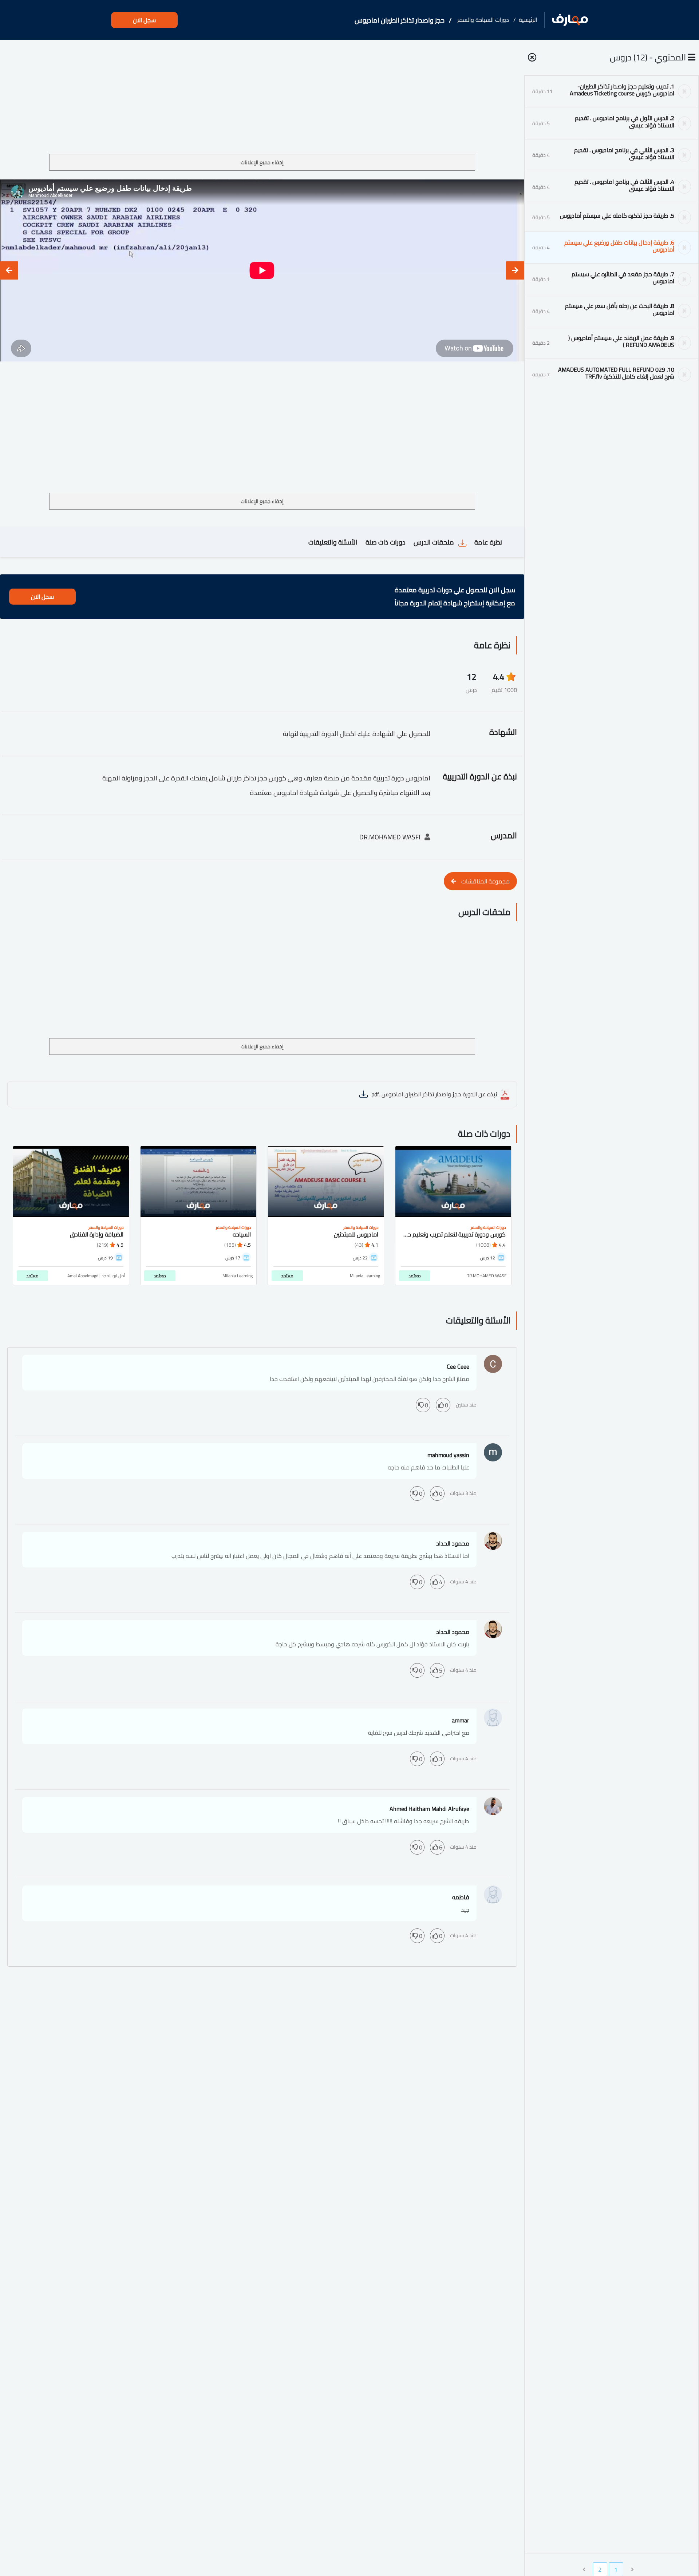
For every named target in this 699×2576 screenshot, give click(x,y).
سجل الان (144, 20)
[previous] (515, 270)
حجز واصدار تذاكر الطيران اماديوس (400, 20)
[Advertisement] (262, 100)
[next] (9, 270)
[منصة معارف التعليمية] (570, 20)
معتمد (415, 1276)
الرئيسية (528, 20)
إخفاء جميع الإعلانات (262, 162)
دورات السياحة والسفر (483, 20)
